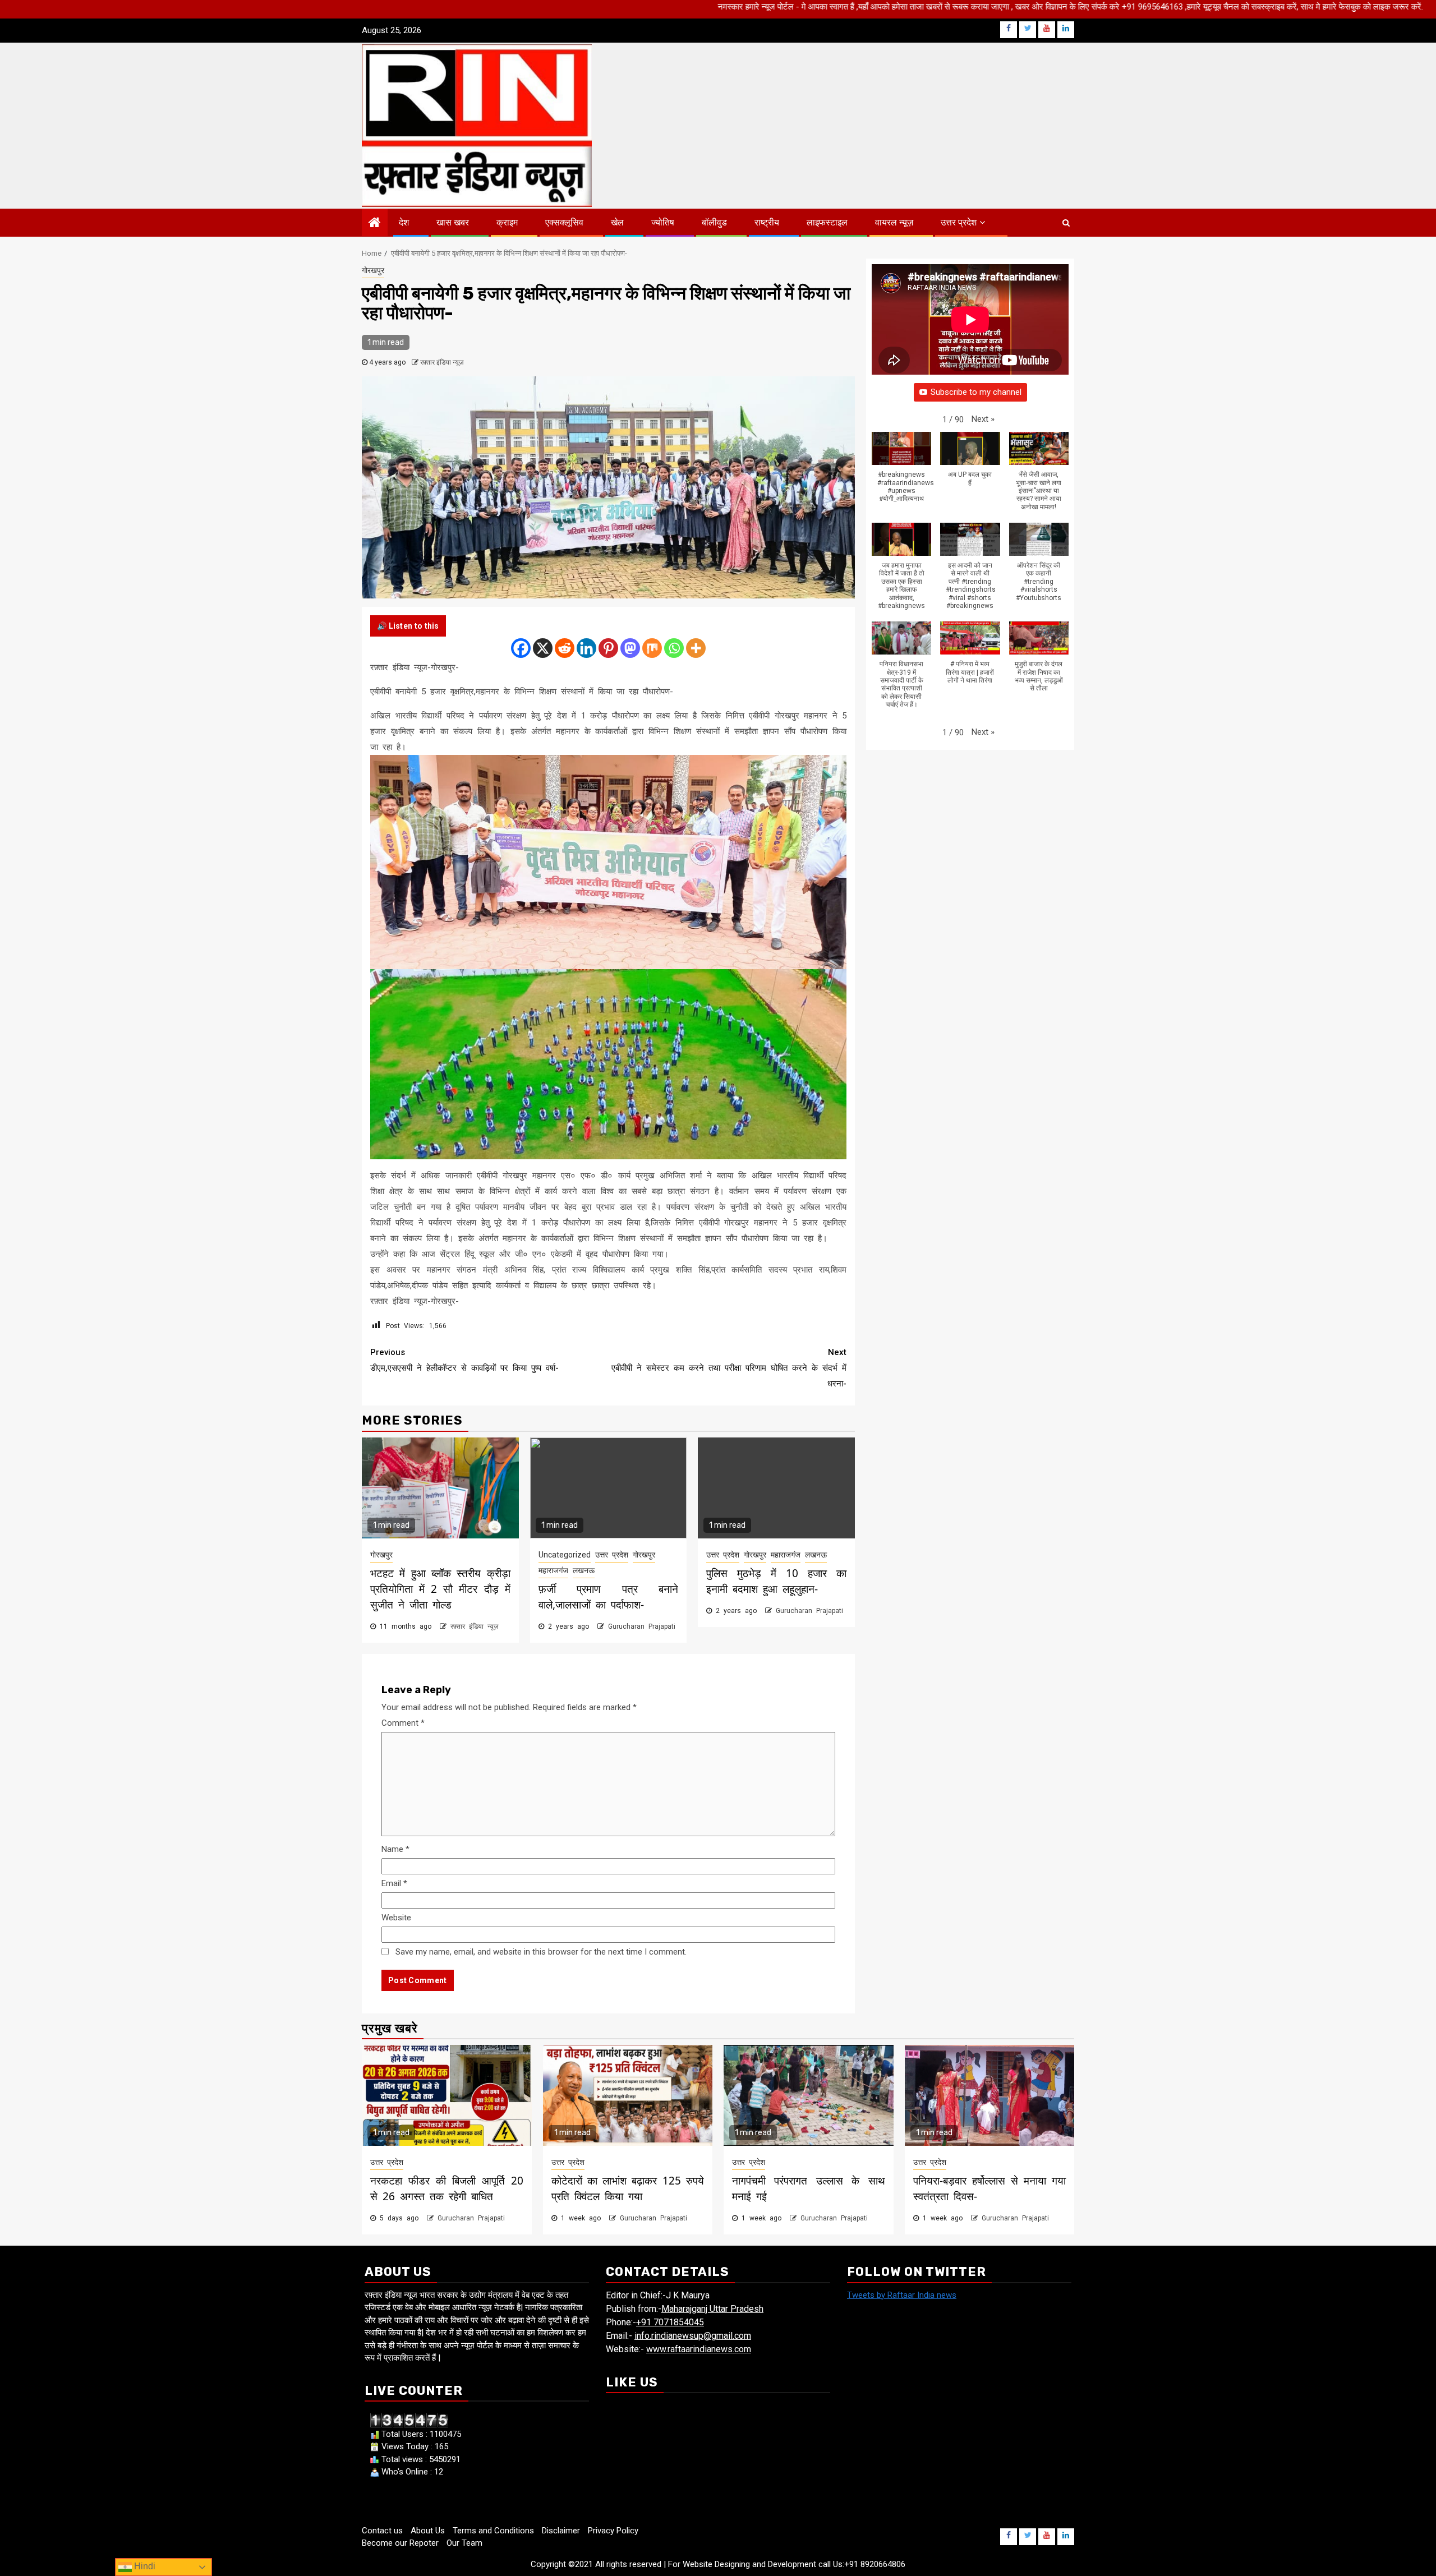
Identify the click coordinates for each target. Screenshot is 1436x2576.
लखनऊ (584, 1570)
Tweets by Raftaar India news (902, 2295)
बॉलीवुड (714, 222)
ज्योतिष (663, 222)
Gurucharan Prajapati (642, 1626)
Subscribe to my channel (976, 393)
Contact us (382, 2531)
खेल (617, 222)
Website (396, 1918)
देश (404, 222)
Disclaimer (561, 2531)
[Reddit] (565, 648)
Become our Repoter (400, 2543)
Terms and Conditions (493, 2531)
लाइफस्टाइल (827, 222)
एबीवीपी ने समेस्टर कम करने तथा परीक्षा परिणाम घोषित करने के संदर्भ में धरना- (729, 1368)
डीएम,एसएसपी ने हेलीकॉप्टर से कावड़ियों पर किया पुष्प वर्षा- (464, 1360)
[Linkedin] (586, 648)
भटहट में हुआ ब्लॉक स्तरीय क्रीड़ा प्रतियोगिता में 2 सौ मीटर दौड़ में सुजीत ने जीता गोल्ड (440, 1589)
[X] (543, 648)
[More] (696, 648)
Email (394, 1883)
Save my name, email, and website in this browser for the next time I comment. (541, 1952)
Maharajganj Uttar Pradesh (712, 2309)
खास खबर (453, 222)
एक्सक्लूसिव (564, 222)
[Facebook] (521, 648)
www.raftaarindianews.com (699, 2349)
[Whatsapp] (674, 648)
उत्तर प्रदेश (959, 222)
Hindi (144, 2566)
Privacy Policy (613, 2531)
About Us (428, 2531)
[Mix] (652, 648)
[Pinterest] (608, 648)
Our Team (464, 2543)
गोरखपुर (373, 270)
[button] (983, 420)
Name (395, 1849)
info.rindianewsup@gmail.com (693, 2336)
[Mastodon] (630, 648)
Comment (403, 1723)
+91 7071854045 (670, 2322)
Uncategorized (565, 1555)
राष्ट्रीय (767, 222)
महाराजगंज (553, 1570)
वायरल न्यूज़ (894, 222)
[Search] (1066, 223)
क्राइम (507, 222)
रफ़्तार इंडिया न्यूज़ (442, 362)
